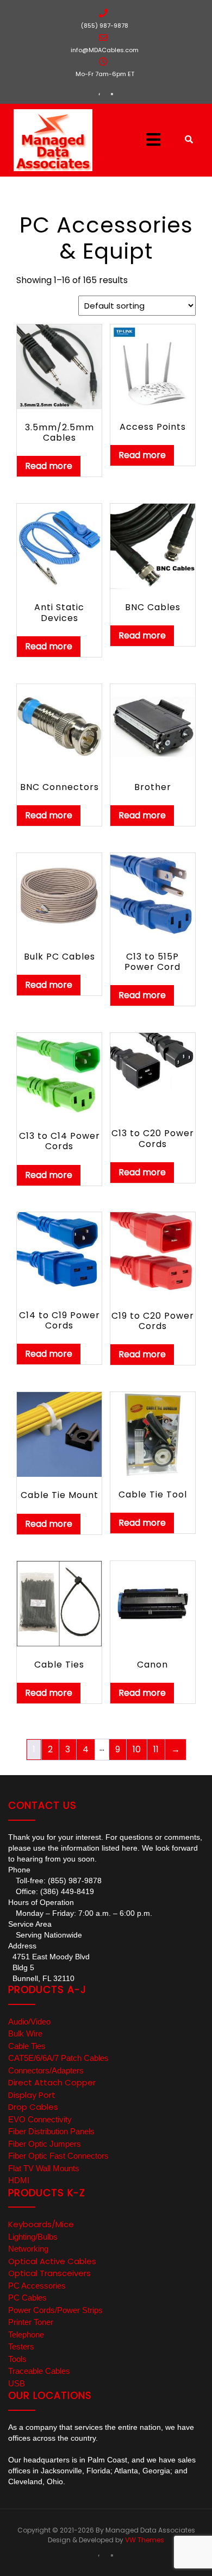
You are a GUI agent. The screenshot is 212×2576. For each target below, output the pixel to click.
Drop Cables (33, 2107)
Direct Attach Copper (52, 2082)
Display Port (32, 2095)
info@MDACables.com (105, 50)
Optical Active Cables (52, 2261)
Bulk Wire (25, 2033)
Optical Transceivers (49, 2273)
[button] (141, 140)
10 (137, 1749)
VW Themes (144, 2540)
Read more (49, 466)
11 (156, 1749)
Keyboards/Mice (41, 2224)
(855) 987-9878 (105, 26)
